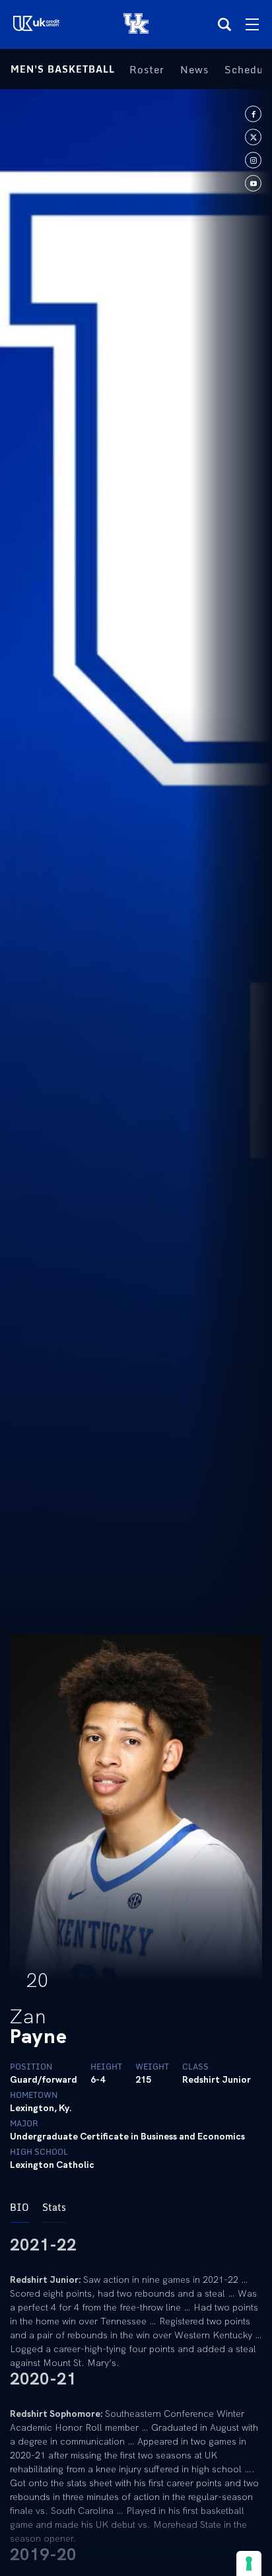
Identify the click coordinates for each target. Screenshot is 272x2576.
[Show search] (224, 24)
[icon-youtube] (253, 183)
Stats (54, 2207)
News (194, 69)
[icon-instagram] (253, 160)
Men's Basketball (63, 69)
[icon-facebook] (253, 114)
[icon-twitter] (253, 137)
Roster (147, 69)
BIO (19, 2207)
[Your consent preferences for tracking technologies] (249, 2563)
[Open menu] (252, 24)
